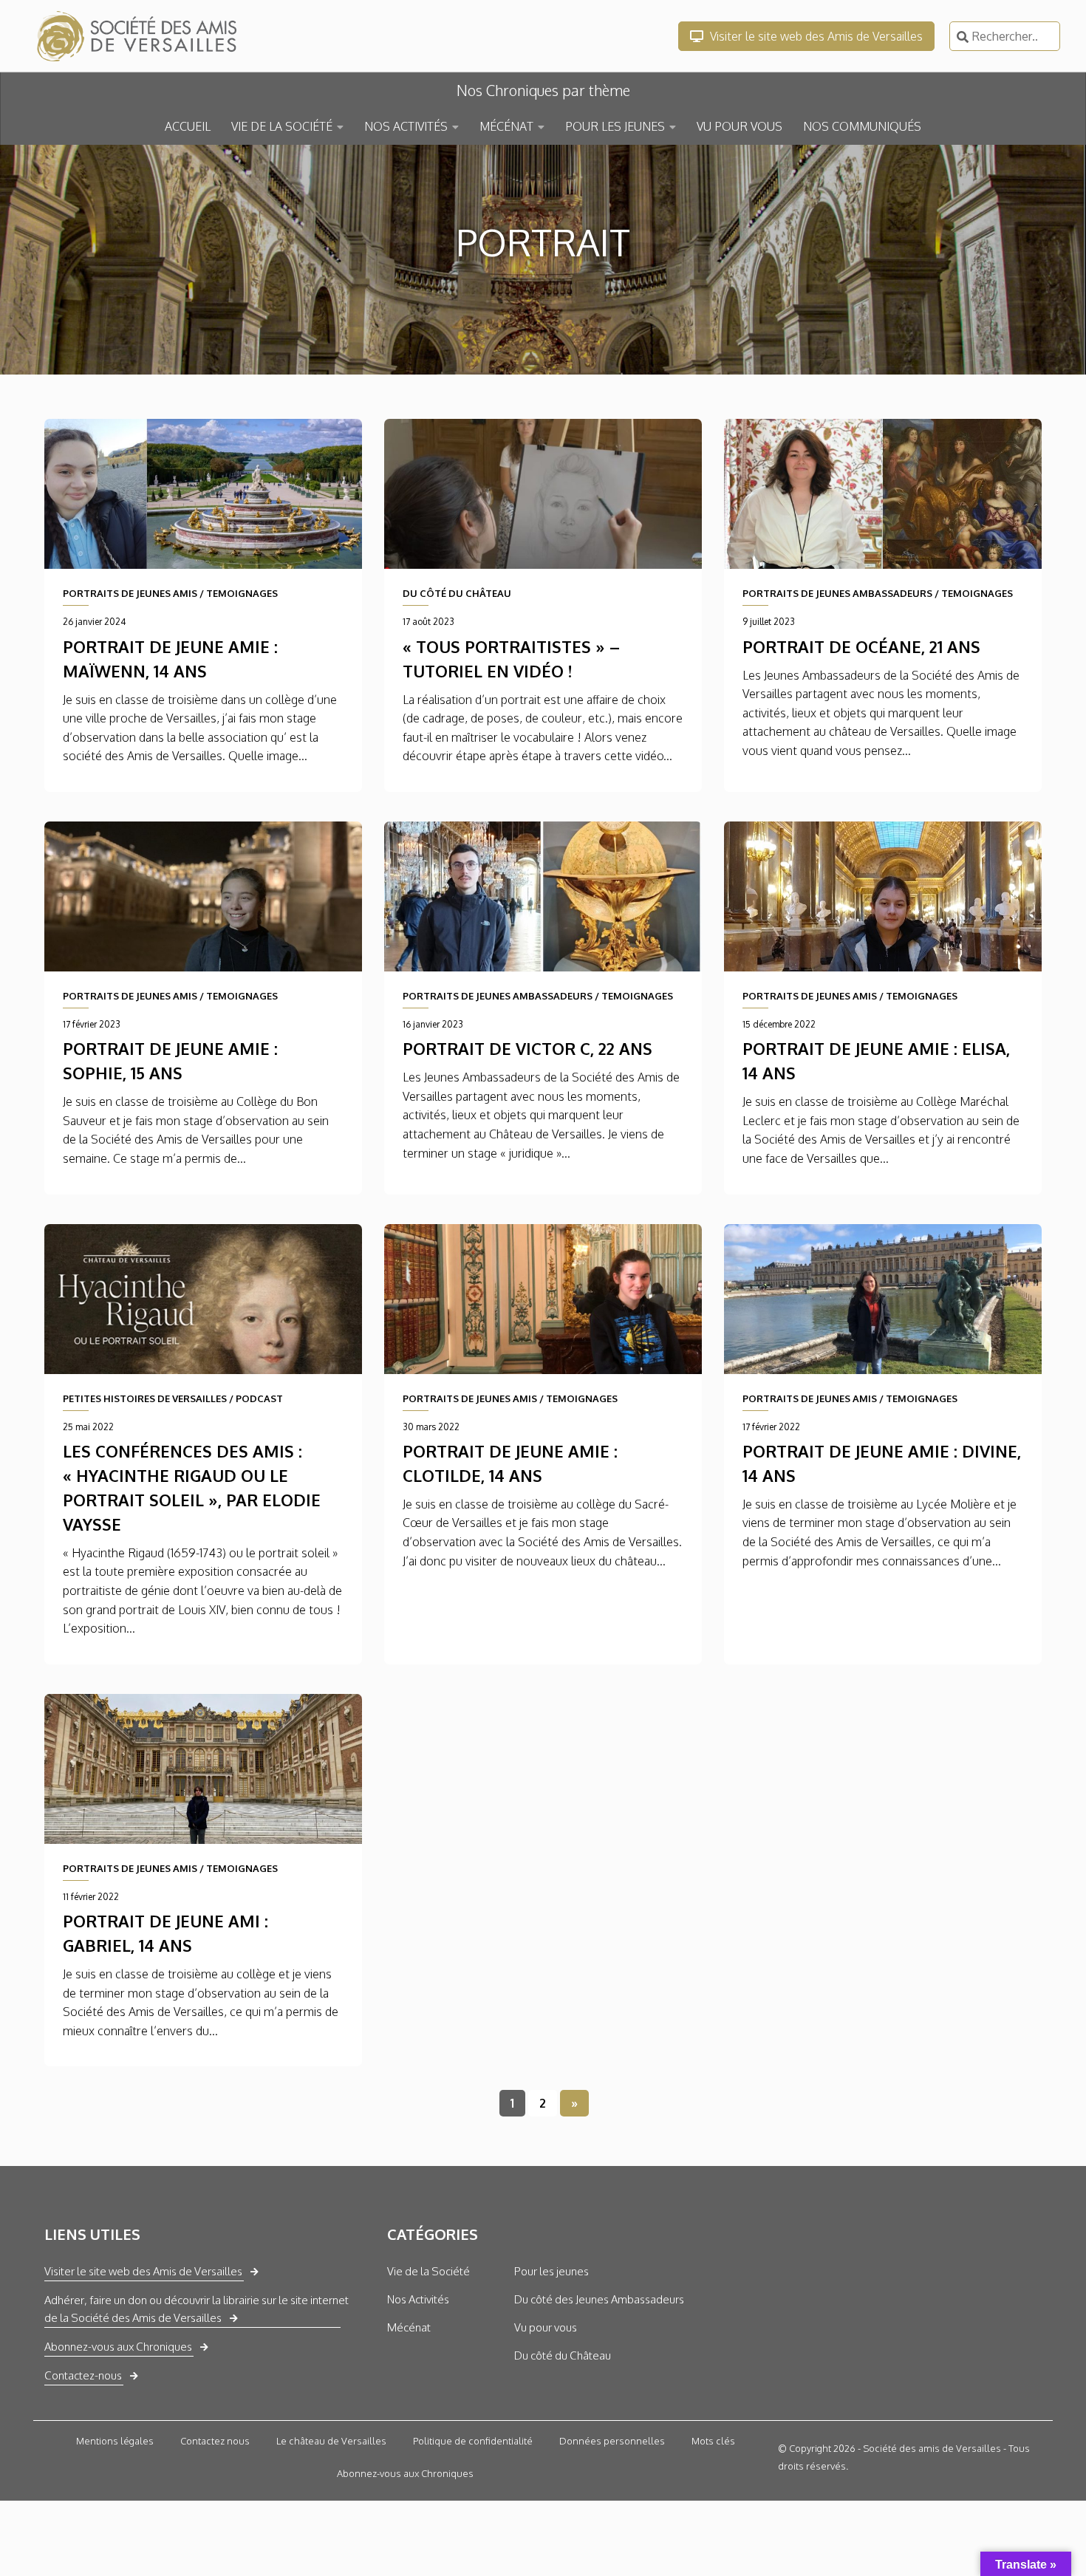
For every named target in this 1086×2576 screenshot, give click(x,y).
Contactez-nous (83, 2375)
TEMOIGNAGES (242, 593)
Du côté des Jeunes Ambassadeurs (599, 2299)
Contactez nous (215, 2441)
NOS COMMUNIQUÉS (862, 126)
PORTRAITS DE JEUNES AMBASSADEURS (837, 593)
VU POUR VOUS (740, 126)
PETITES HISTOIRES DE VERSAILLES (145, 1398)
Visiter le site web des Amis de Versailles (815, 36)
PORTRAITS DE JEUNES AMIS (130, 593)
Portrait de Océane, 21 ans (861, 646)
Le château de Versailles (331, 2441)
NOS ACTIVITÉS (406, 126)
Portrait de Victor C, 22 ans (527, 1048)
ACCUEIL (188, 126)
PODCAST (259, 1398)
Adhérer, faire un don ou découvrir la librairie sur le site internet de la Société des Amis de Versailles (197, 2309)
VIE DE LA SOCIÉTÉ (282, 126)
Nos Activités (418, 2299)
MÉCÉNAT (506, 126)
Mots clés (713, 2441)
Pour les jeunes (551, 2271)
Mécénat (409, 2327)
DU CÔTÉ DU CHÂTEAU (457, 593)
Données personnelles (612, 2441)
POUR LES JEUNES (615, 126)
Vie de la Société (428, 2271)
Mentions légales (115, 2441)
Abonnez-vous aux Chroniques (118, 2347)
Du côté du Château (563, 2355)
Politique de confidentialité (473, 2441)
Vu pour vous (546, 2327)
